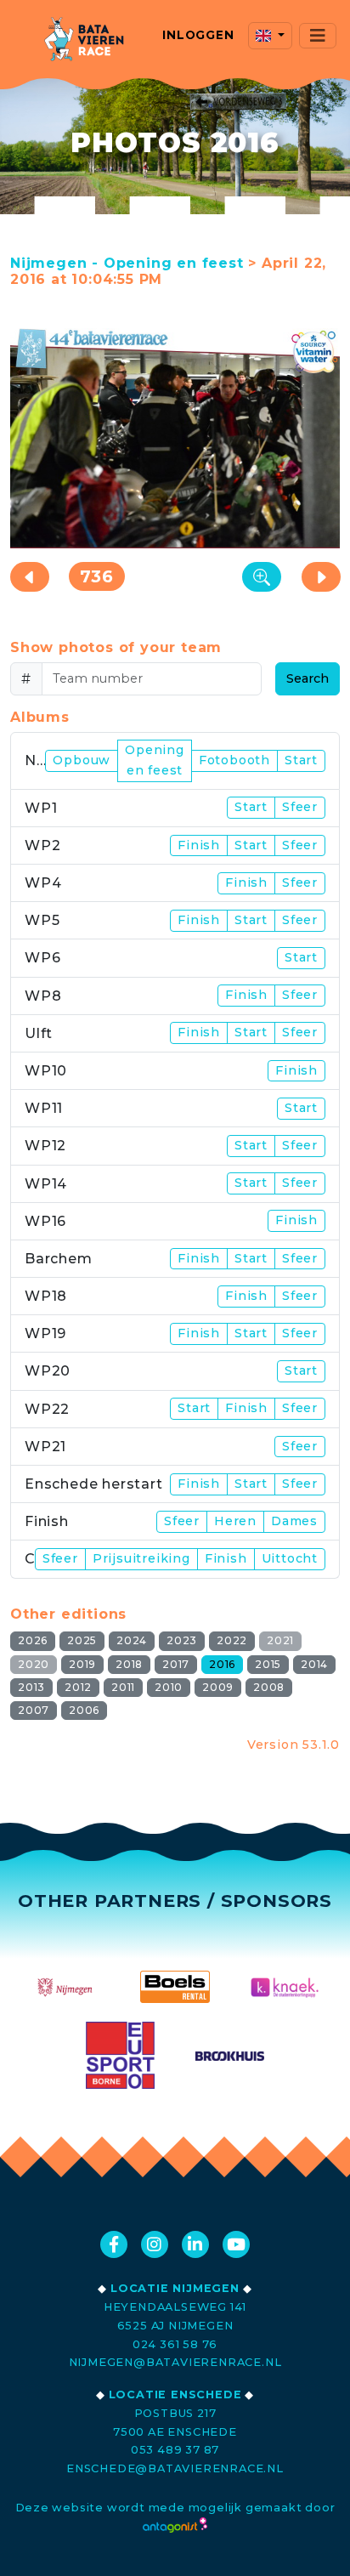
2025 (82, 1640)
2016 (222, 1664)
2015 (268, 1664)
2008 (269, 1687)
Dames (294, 1521)
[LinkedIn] (195, 2244)
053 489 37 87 (175, 2450)
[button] (270, 36)
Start (301, 760)
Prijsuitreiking (141, 1558)
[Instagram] (155, 2244)
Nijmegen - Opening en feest (127, 263)
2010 (169, 1687)
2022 (232, 1640)
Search (308, 678)
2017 (176, 1664)
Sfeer (300, 807)
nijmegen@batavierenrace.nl (175, 2362)
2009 (218, 1687)
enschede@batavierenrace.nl (175, 2468)
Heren (235, 1521)
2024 (132, 1640)
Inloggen (198, 35)
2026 (33, 1640)
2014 (314, 1664)
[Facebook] (114, 2244)
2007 (34, 1710)
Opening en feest (155, 760)
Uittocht (290, 1558)
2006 (84, 1710)
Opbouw (82, 760)
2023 (182, 1640)
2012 (78, 1687)
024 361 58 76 (175, 2344)
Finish (199, 845)
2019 (82, 1664)
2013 (31, 1687)
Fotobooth (234, 760)
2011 (123, 1687)
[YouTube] (236, 2244)
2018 (129, 1664)
